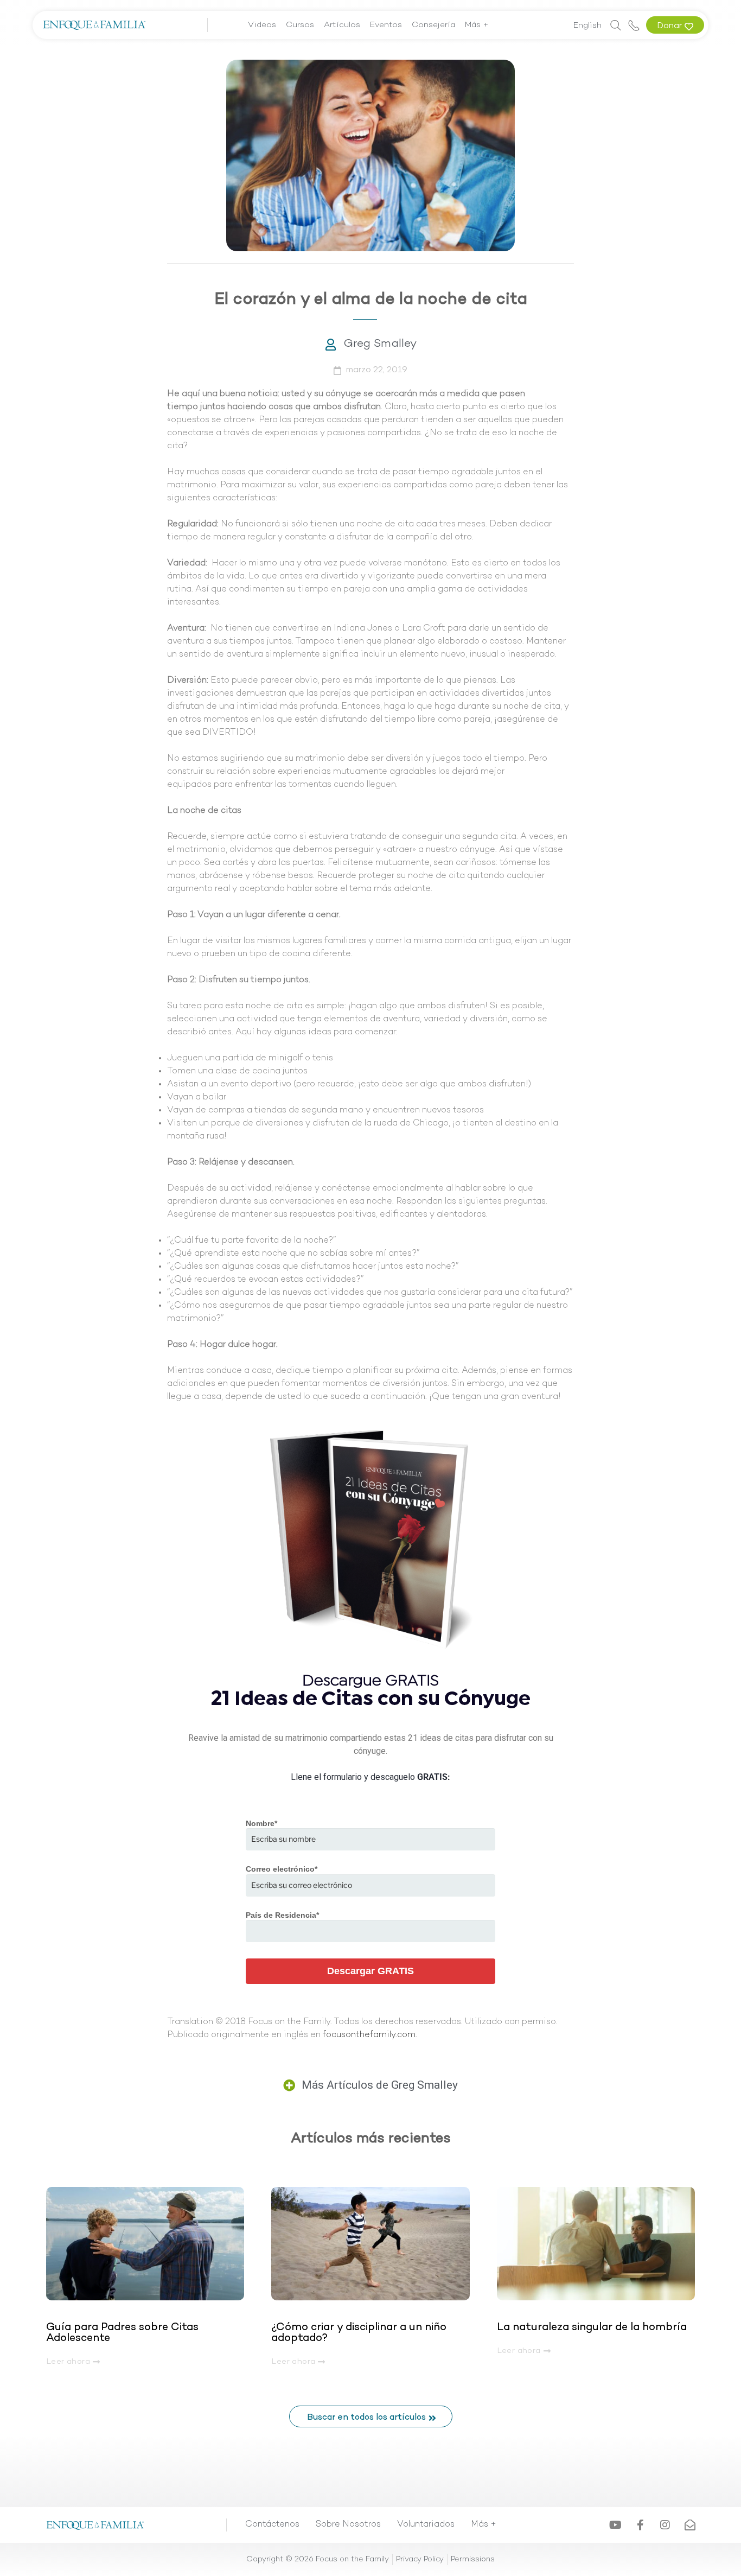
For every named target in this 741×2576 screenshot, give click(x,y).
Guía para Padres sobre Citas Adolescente (122, 2333)
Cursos (300, 25)
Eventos (386, 25)
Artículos (342, 25)
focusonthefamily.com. (370, 2035)
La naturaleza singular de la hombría (592, 2327)
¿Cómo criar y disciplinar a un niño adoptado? (359, 2333)
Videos (262, 25)
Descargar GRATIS (370, 1971)
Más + (477, 25)
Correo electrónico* (282, 1869)
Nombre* (261, 1823)
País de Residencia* (282, 1915)
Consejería (433, 25)
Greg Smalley (380, 344)
